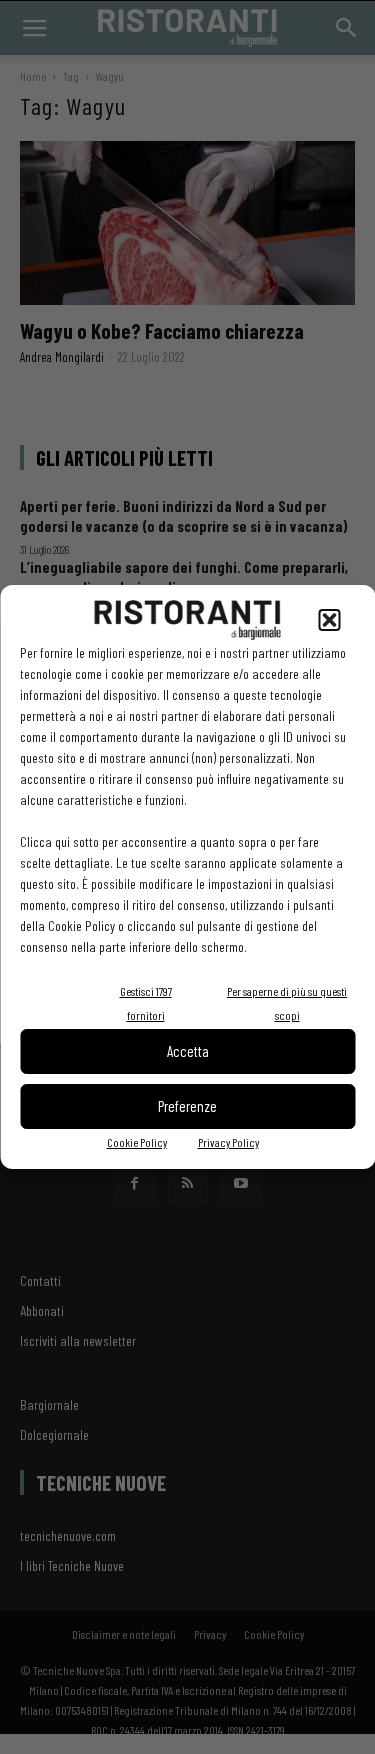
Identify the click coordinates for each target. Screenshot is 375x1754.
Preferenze (187, 1106)
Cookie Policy (137, 1142)
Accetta (188, 1051)
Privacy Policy (228, 1142)
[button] (329, 620)
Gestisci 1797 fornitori (146, 1003)
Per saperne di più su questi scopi (287, 1003)
